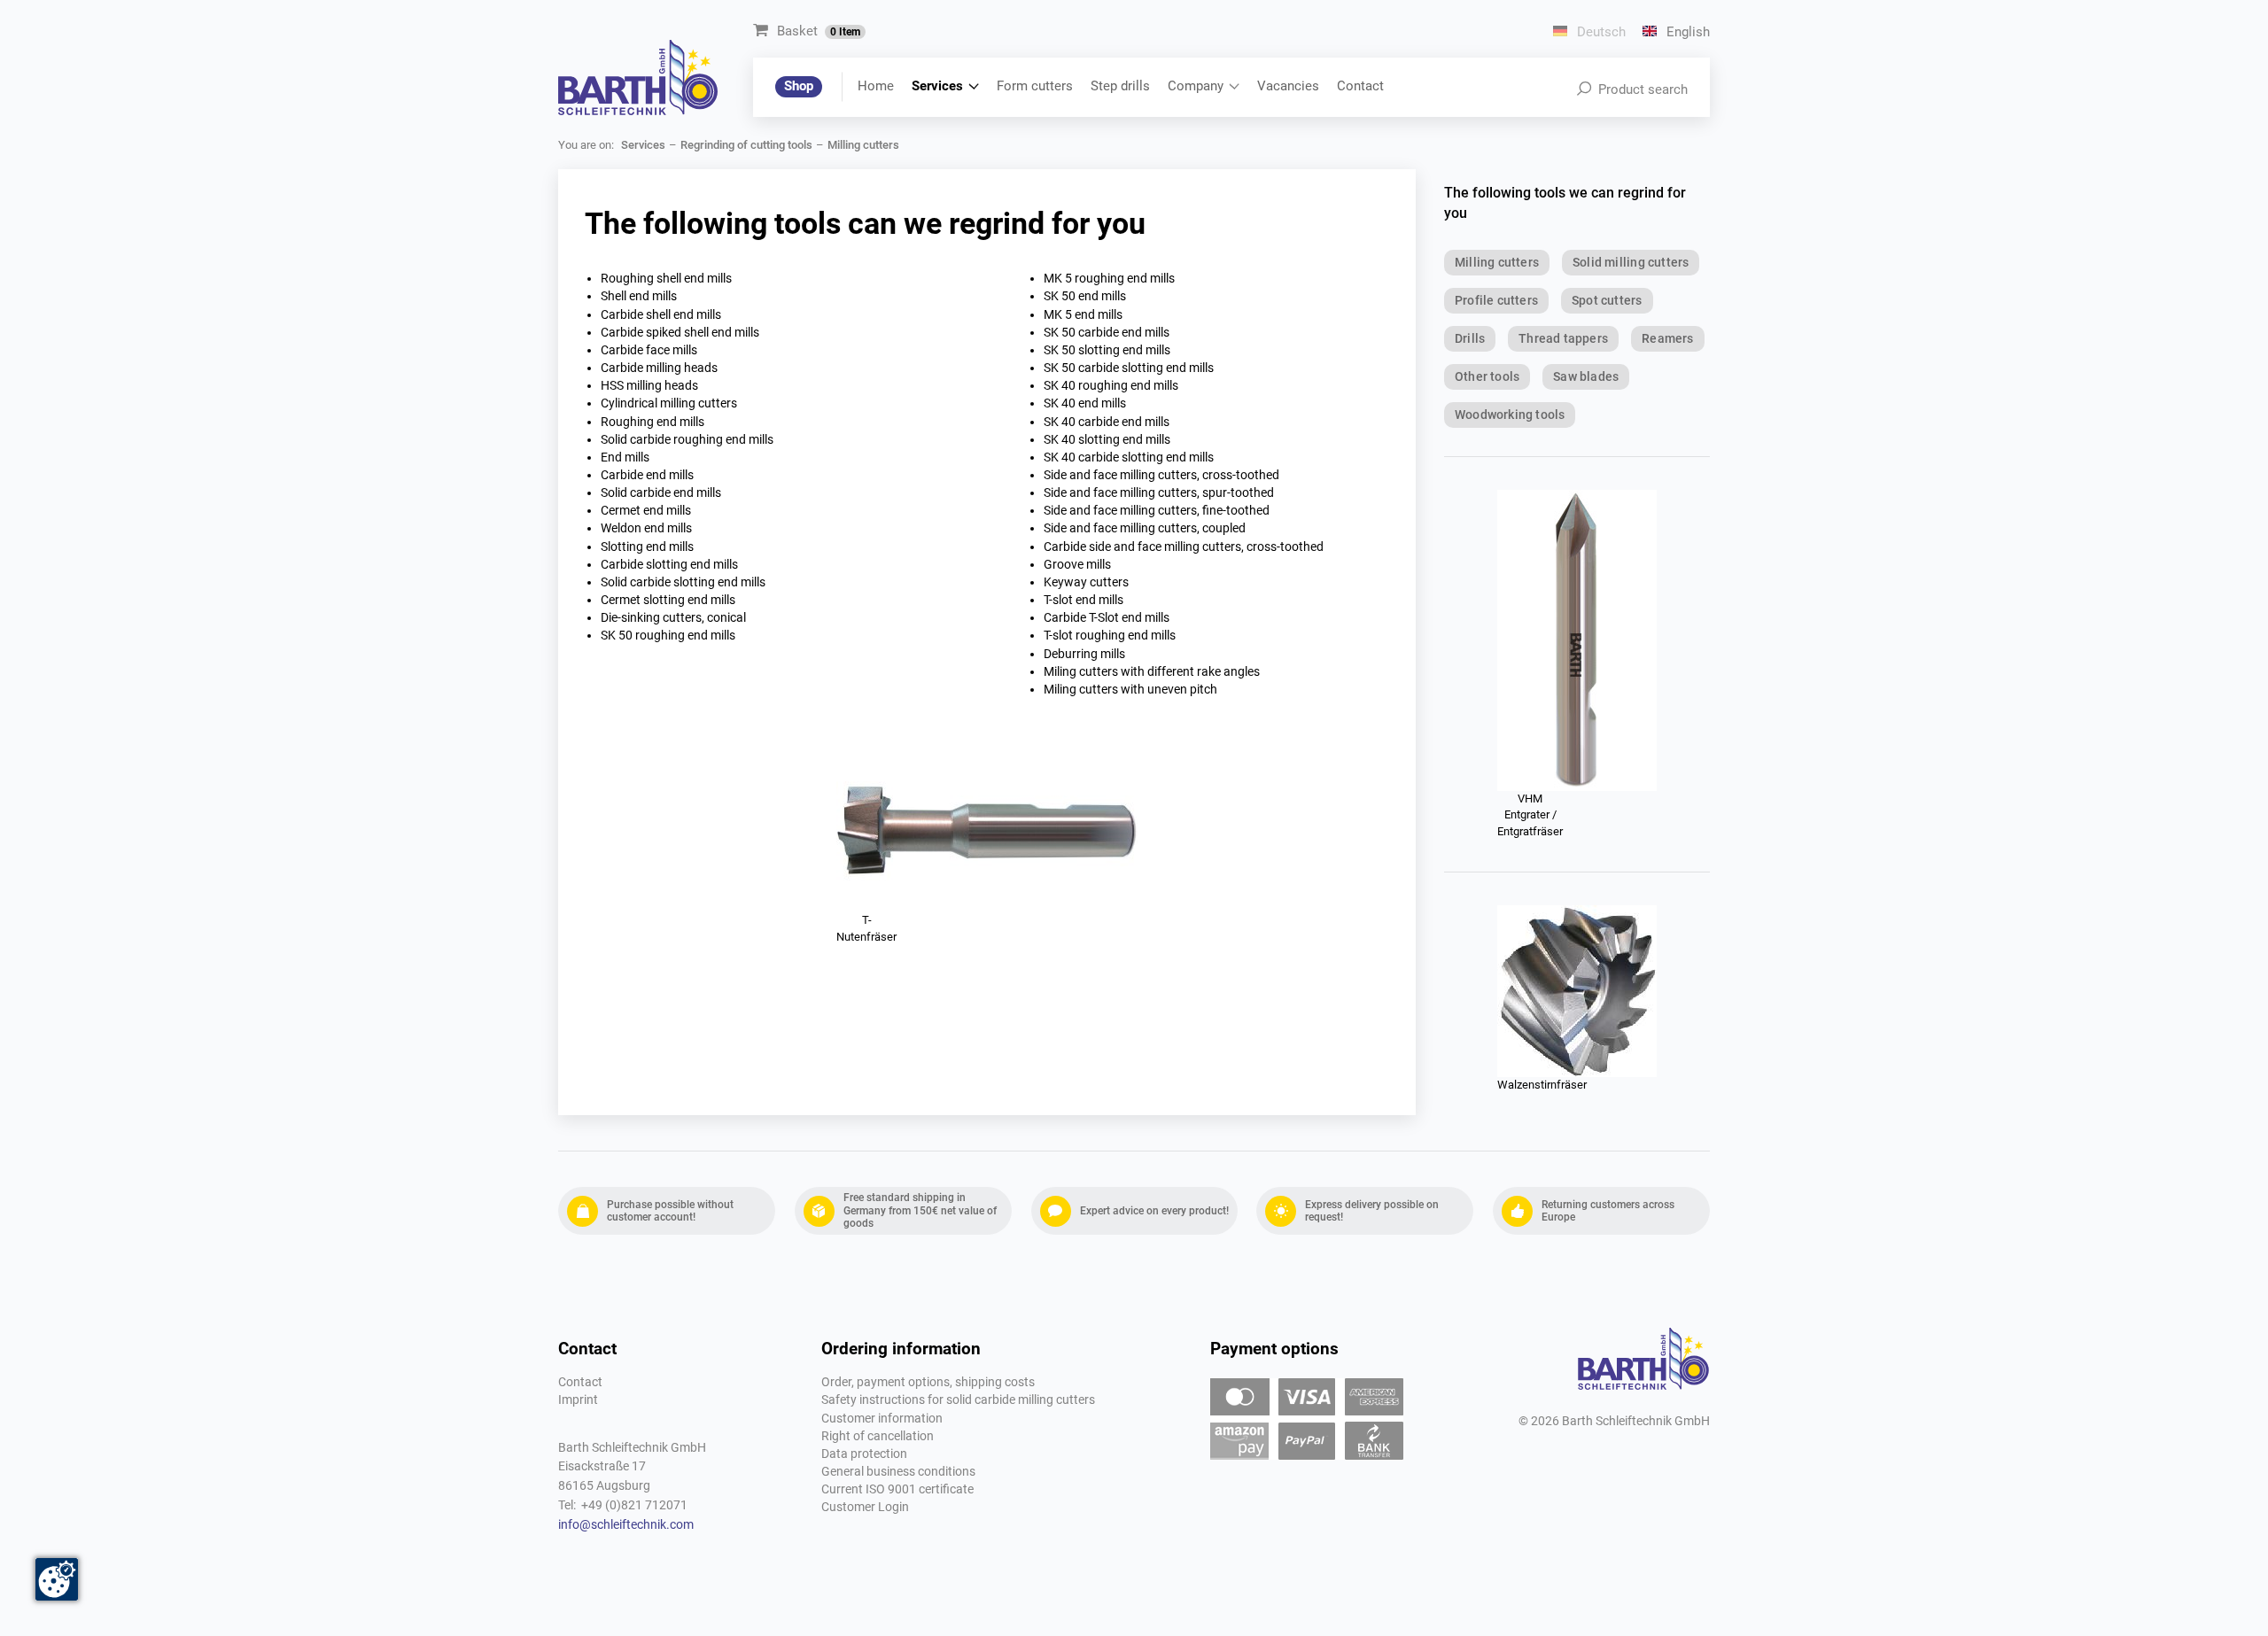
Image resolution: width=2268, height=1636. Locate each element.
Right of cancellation (878, 1436)
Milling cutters (1497, 262)
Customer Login (865, 1507)
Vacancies (1288, 86)
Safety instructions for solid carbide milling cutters (958, 1400)
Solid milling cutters (1631, 262)
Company (1196, 86)
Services (937, 86)
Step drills (1120, 86)
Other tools (1487, 376)
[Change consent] (57, 1579)
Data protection (864, 1454)
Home (876, 86)
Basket (819, 31)
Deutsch (1600, 32)
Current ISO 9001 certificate (897, 1489)
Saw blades (1586, 376)
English (1686, 32)
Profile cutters (1496, 300)
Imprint (578, 1400)
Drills (1470, 338)
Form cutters (1035, 86)
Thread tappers (1563, 338)
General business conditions (898, 1472)
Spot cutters (1607, 300)
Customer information (882, 1419)
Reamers (1667, 338)
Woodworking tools (1510, 415)
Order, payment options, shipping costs (928, 1382)
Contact (1360, 86)
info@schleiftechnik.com (626, 1525)
